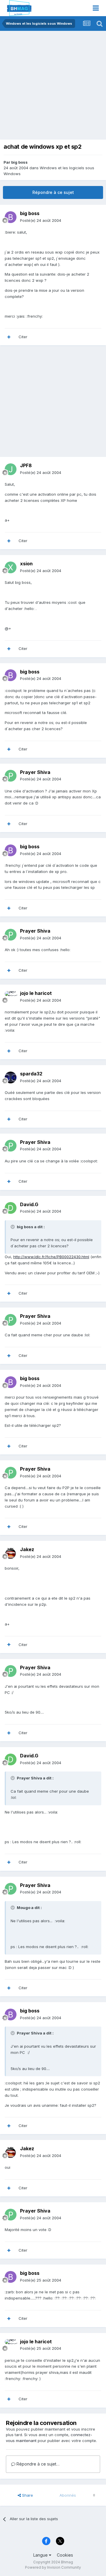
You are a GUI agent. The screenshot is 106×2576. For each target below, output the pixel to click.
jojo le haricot (36, 993)
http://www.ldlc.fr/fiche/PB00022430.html (51, 1257)
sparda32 (31, 1074)
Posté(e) (41, 220)
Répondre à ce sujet (53, 192)
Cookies (65, 2555)
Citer (23, 337)
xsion (26, 564)
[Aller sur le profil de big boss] (11, 217)
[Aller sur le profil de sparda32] (11, 1077)
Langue (41, 2555)
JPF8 (26, 465)
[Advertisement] (53, 87)
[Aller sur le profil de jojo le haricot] (11, 997)
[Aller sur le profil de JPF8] (11, 469)
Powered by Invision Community (53, 2567)
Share (27, 2495)
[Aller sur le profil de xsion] (11, 567)
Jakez (27, 1549)
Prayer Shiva (35, 772)
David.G (29, 1204)
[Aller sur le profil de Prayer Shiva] (11, 776)
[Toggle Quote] (13, 1227)
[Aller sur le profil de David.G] (11, 1208)
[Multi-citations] (9, 337)
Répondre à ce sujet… (37, 2464)
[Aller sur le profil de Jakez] (11, 1553)
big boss (19, 162)
